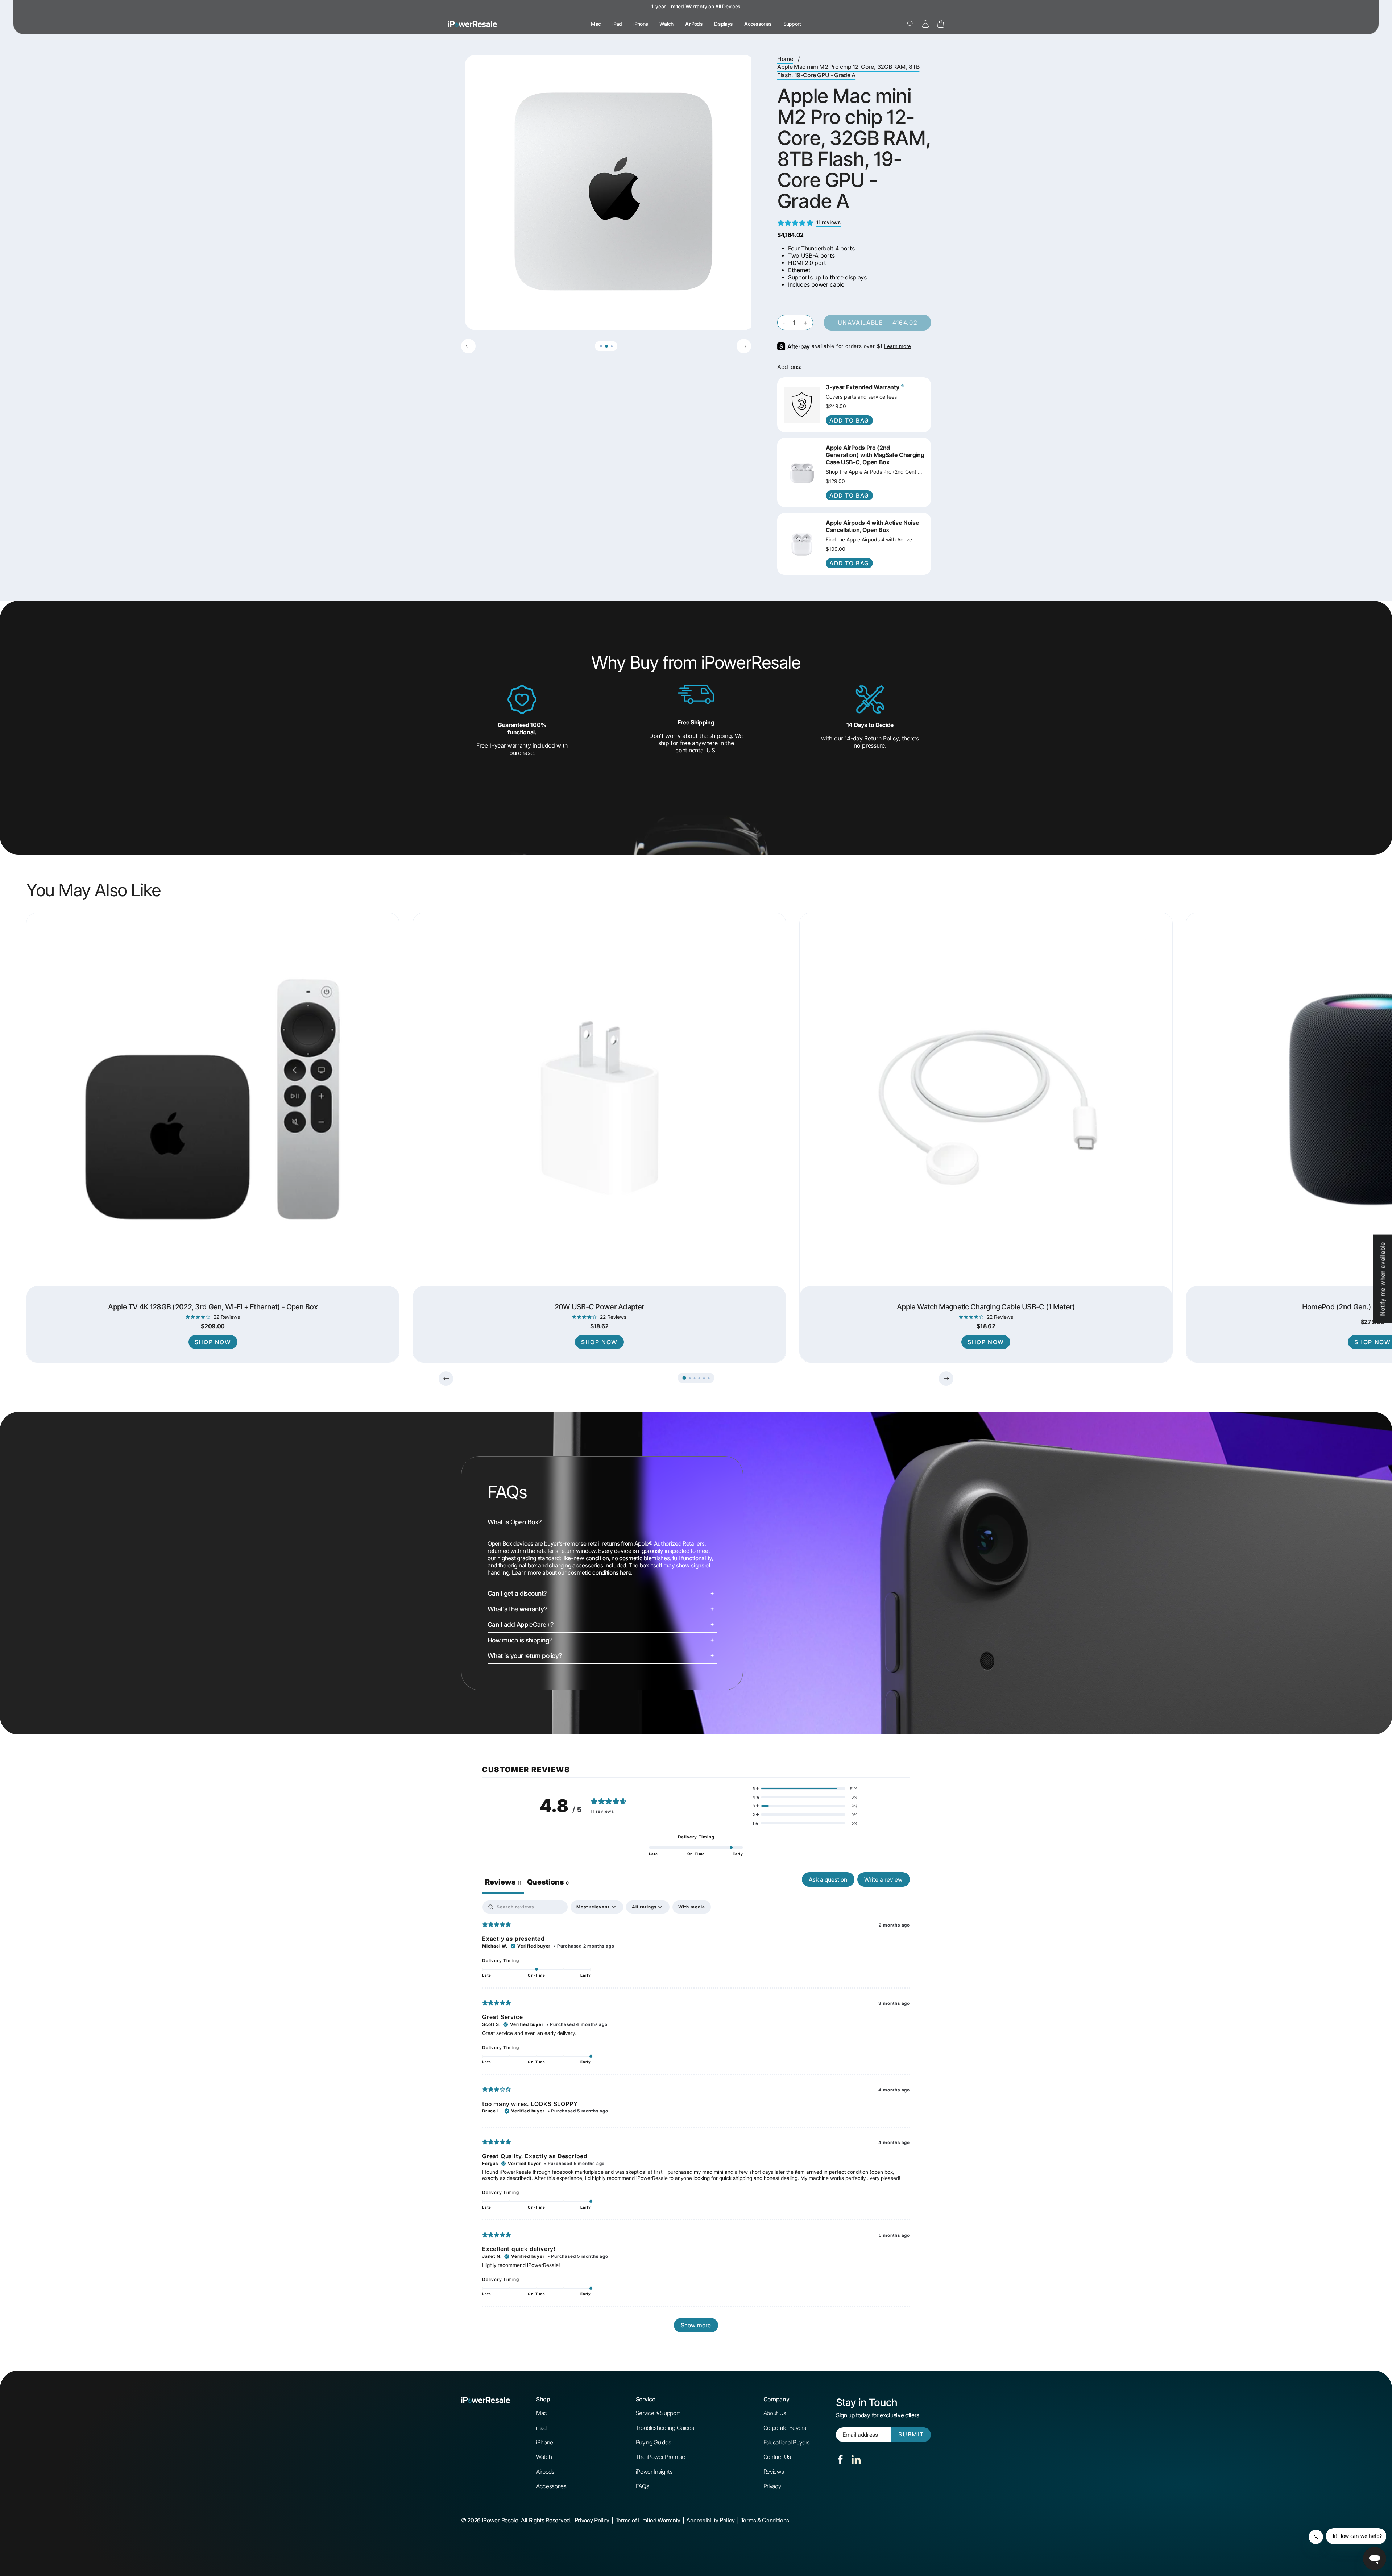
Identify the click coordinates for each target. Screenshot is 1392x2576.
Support (792, 24)
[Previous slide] (468, 346)
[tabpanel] (696, 2120)
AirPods (694, 24)
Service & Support (658, 2413)
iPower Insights (654, 2472)
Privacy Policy (592, 2520)
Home (785, 59)
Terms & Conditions (765, 2520)
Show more (696, 2325)
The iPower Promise (660, 2457)
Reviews (774, 2472)
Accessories (758, 24)
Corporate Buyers (785, 2428)
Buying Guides (654, 2442)
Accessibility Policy (710, 2520)
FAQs (643, 2486)
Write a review (883, 1879)
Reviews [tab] (503, 1882)
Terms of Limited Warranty (648, 2520)
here (626, 1572)
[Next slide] (744, 346)
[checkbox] (692, 1907)
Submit (911, 2434)
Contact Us (777, 2457)
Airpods (545, 2472)
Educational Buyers (787, 2442)
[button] (600, 346)
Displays (723, 24)
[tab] (548, 1883)
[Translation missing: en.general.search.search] (910, 24)
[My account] (925, 24)
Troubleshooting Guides (665, 2428)
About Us (775, 2413)
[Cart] (941, 24)
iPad (617, 24)
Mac (596, 24)
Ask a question (828, 1879)
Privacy (772, 2486)
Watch (666, 24)
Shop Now (213, 1342)
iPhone (641, 24)
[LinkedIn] (856, 2459)
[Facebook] (840, 2459)
